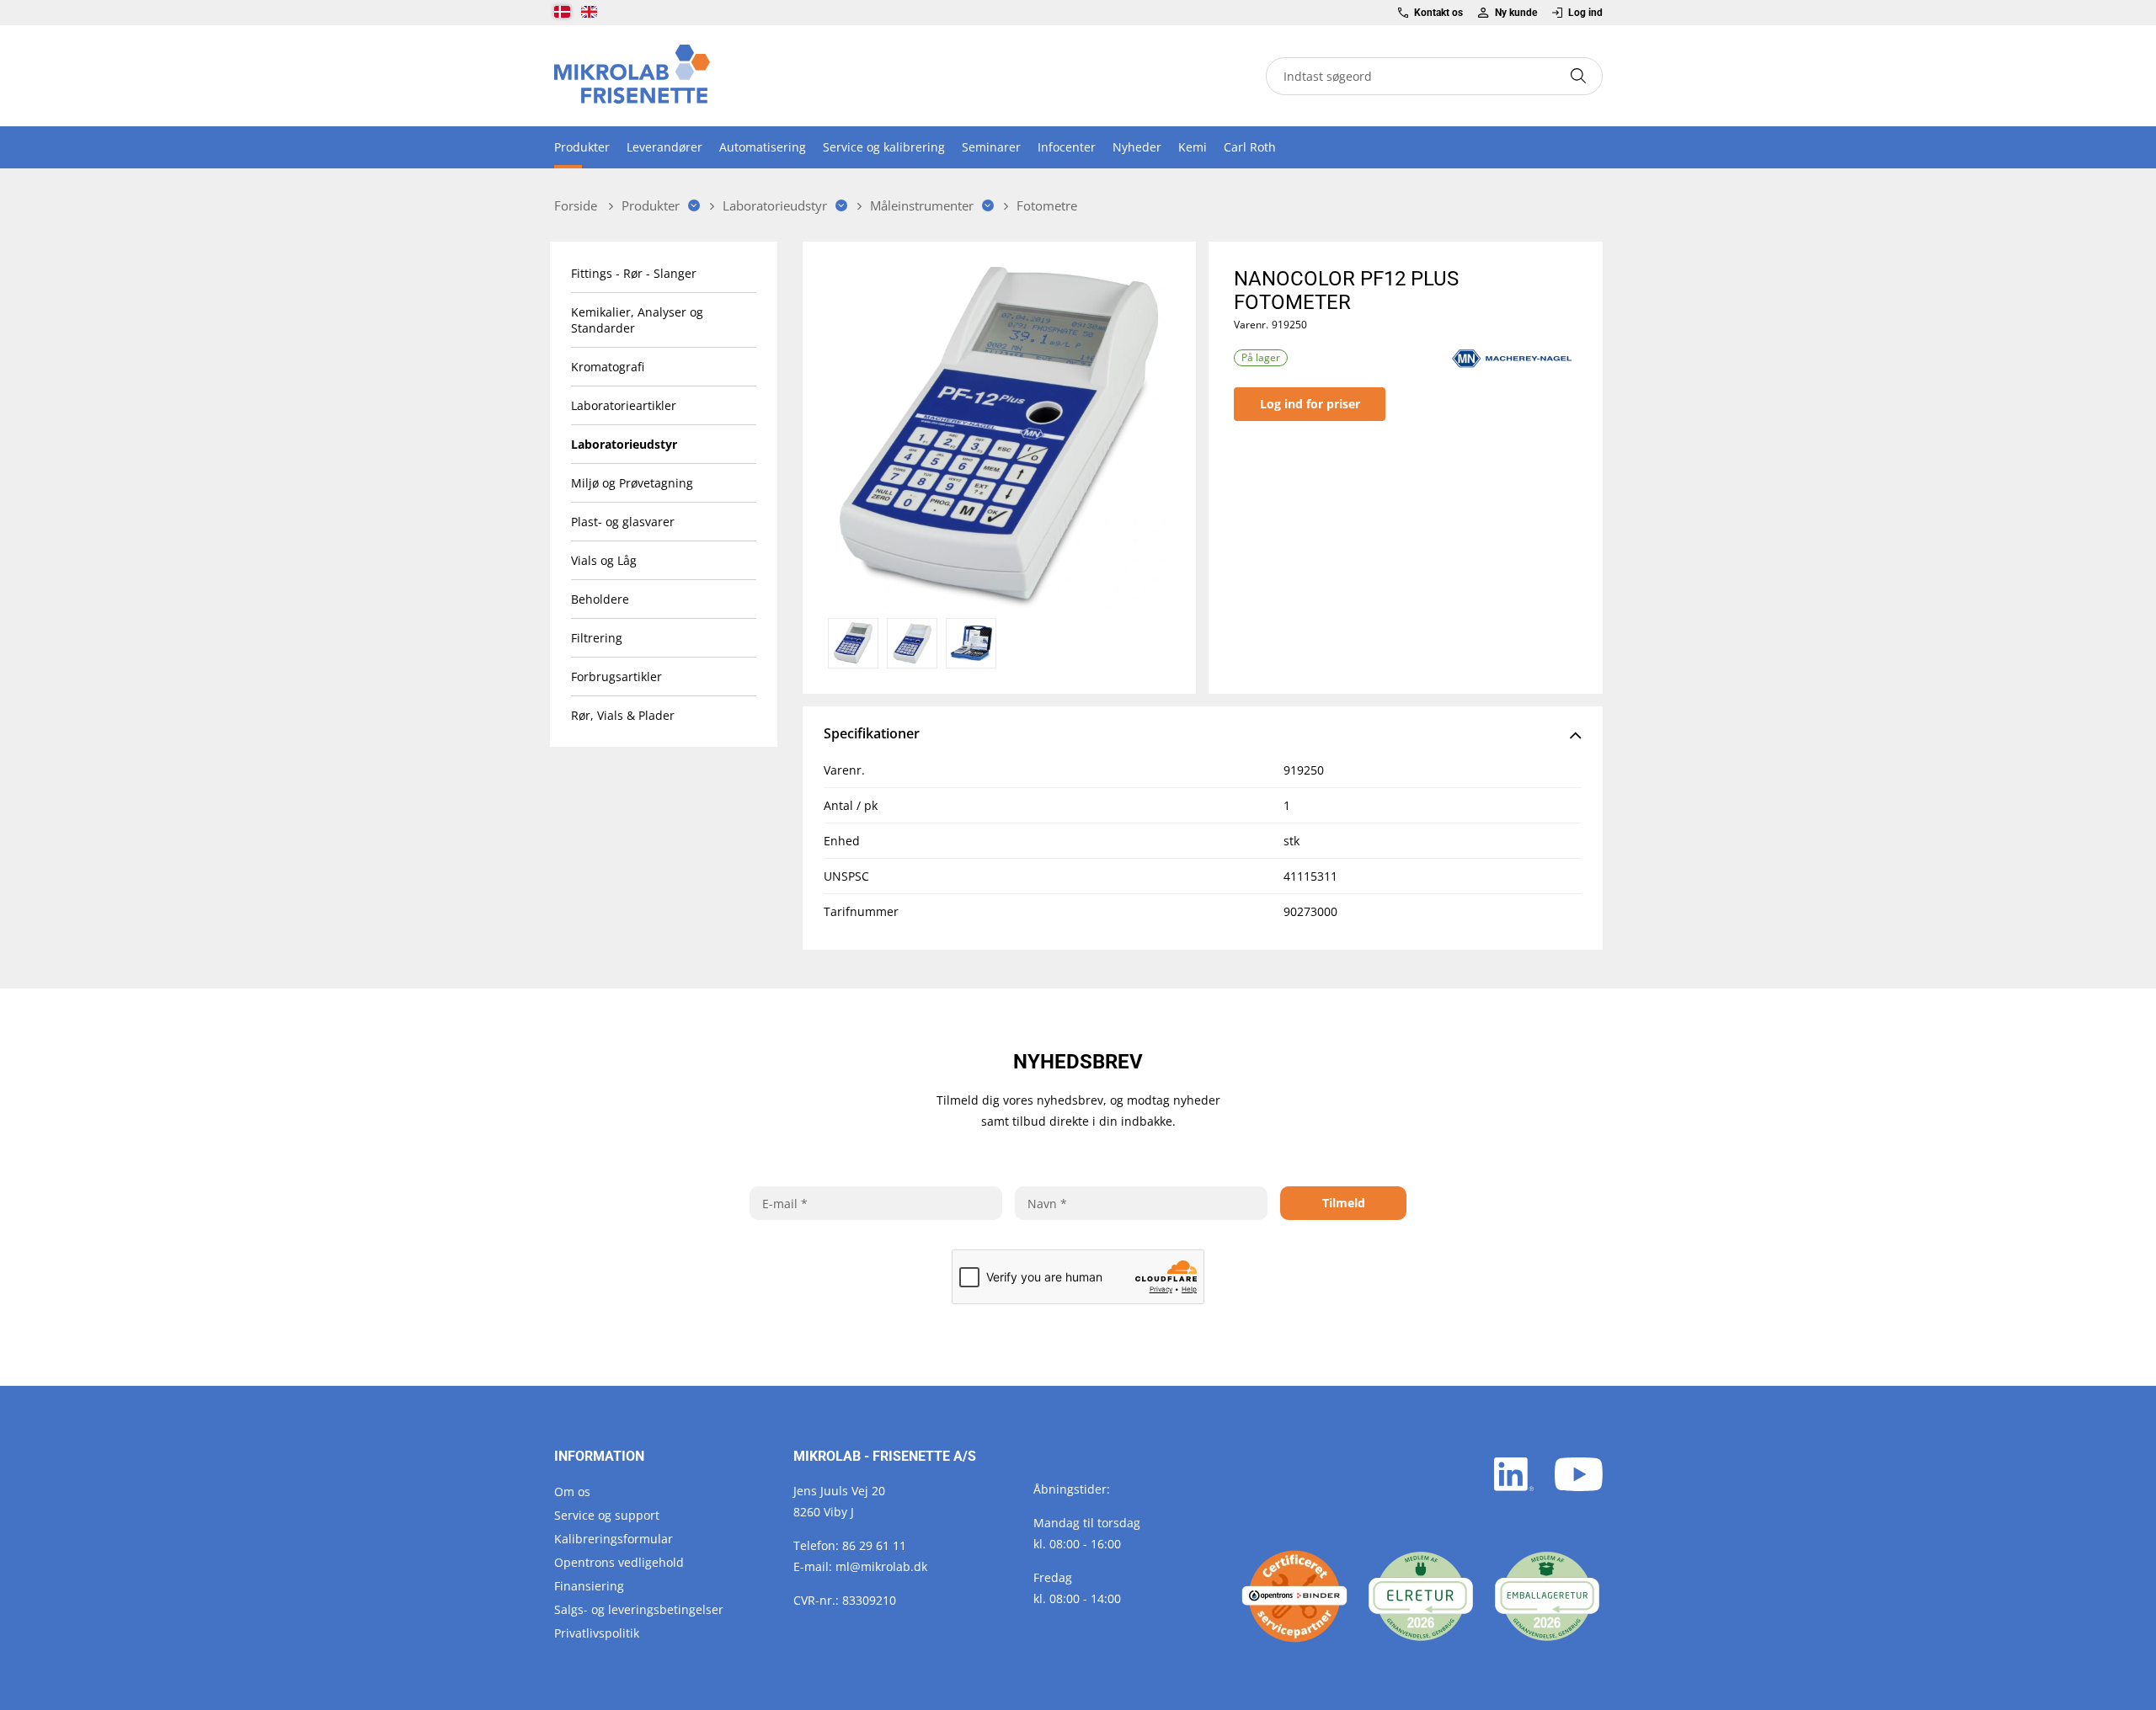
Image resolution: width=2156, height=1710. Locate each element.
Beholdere (600, 599)
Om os (572, 1492)
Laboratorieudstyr (624, 444)
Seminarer (991, 147)
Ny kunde (1516, 13)
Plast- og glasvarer (623, 522)
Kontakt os (1438, 13)
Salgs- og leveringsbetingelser (639, 1609)
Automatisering (763, 147)
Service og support (607, 1515)
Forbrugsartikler (616, 677)
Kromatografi (608, 367)
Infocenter (1067, 147)
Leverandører (664, 147)
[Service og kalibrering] (1294, 1596)
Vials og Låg (604, 560)
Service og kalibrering (884, 147)
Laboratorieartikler (624, 405)
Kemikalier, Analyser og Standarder (637, 320)
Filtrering (597, 638)
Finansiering (589, 1586)
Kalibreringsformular (614, 1539)
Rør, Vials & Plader (623, 715)
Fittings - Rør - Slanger (634, 273)
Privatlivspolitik (597, 1633)
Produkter (582, 147)
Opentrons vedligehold (619, 1562)
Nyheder (1137, 147)
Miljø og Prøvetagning (632, 483)
